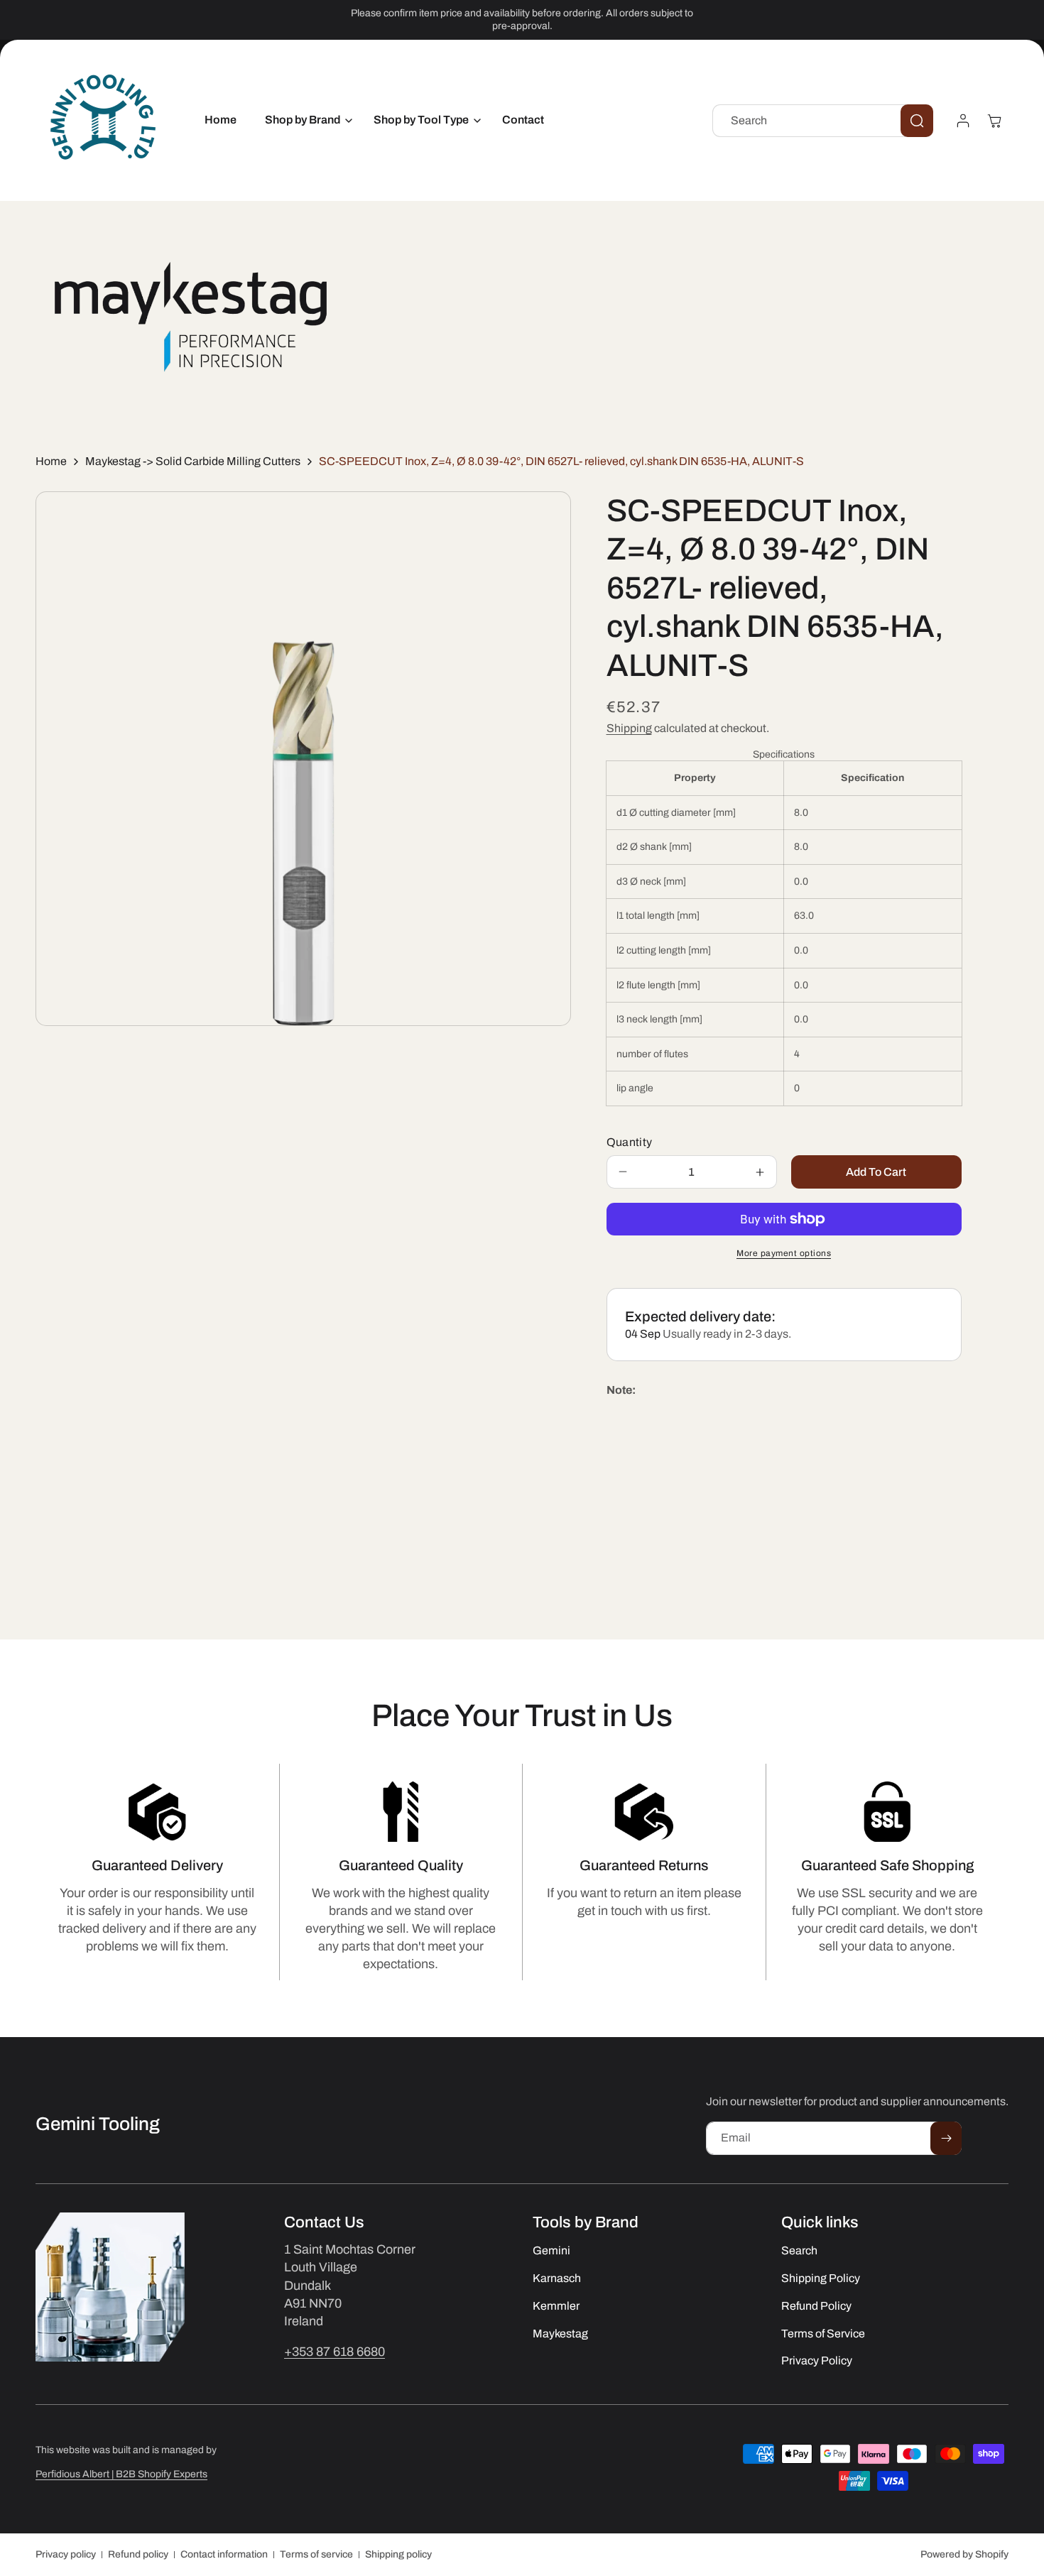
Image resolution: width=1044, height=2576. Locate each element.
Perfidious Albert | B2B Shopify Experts (121, 2474)
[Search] (917, 121)
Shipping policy (398, 2554)
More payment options (784, 1253)
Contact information (224, 2554)
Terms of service (316, 2554)
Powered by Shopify (964, 2554)
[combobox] (823, 121)
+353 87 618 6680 (335, 2352)
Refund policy (138, 2554)
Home (51, 461)
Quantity (630, 1142)
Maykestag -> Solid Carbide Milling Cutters (193, 461)
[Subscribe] (946, 2138)
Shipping (629, 728)
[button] (305, 120)
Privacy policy (66, 2554)
